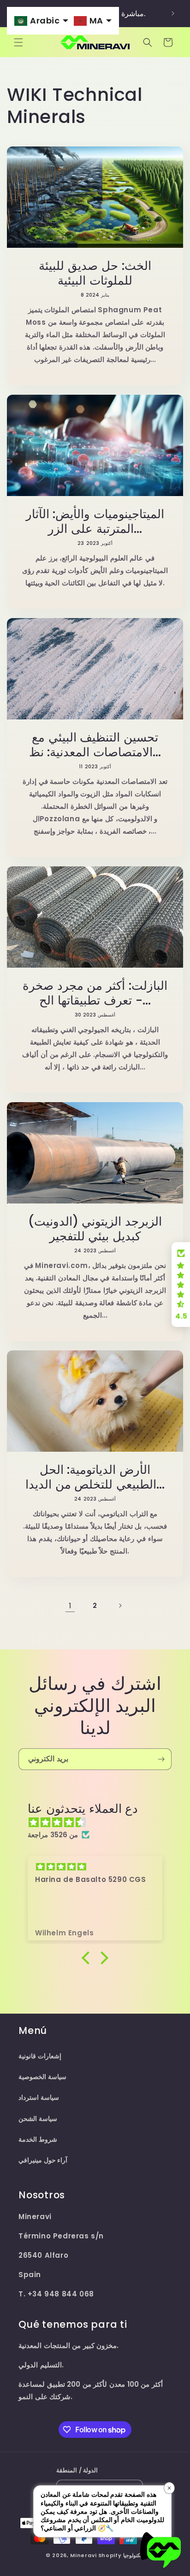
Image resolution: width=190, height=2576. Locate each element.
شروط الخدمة (38, 2139)
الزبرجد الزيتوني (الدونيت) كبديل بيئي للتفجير (95, 1229)
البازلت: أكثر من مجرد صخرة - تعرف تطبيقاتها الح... (95, 993)
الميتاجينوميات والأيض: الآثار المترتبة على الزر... (95, 521)
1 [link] (70, 1606)
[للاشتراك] (161, 1759)
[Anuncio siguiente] (173, 13)
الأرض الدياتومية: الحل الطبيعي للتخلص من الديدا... (95, 1477)
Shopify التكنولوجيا (122, 2555)
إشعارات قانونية (40, 2056)
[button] (18, 42)
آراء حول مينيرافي (43, 2160)
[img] (100, 1822)
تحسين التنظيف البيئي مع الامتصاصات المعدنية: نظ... (95, 745)
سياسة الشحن (38, 2119)
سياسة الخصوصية (42, 2077)
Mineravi (83, 2555)
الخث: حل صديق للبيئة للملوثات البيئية (95, 273)
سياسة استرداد (39, 2097)
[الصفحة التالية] (120, 1606)
